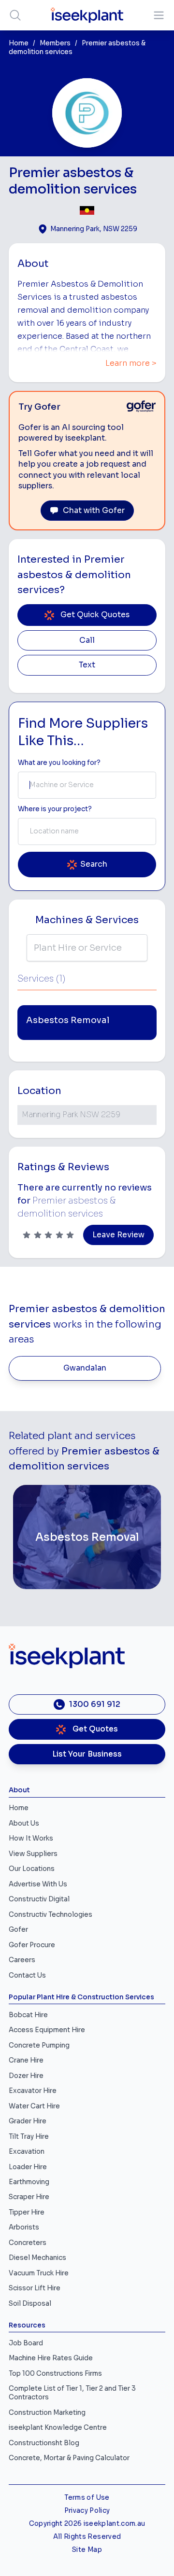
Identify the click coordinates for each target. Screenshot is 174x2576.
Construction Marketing (47, 2413)
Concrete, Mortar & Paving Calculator (69, 2458)
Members (55, 43)
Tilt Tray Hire (29, 2137)
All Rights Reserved (87, 2537)
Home (19, 43)
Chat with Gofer (94, 511)
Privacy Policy (87, 2511)
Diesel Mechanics (37, 2258)
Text (87, 665)
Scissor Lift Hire (35, 2288)
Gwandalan (85, 1368)
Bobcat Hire (28, 2015)
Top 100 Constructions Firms (55, 2374)
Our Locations (32, 1869)
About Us (24, 1823)
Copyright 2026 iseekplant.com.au (87, 2524)
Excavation (27, 2152)
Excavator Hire (33, 2091)
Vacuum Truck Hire (39, 2273)
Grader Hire (28, 2121)
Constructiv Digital (39, 1899)
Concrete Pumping (39, 2045)
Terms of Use (87, 2498)
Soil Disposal (30, 2304)
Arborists (24, 2227)
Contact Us (27, 1975)
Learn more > (131, 363)
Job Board (26, 2343)
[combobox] (87, 785)
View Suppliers (33, 1854)
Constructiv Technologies (51, 1915)
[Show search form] (15, 15)
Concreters (28, 2243)
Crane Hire (26, 2060)
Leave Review (118, 1235)
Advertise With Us (38, 1884)
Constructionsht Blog (44, 2443)
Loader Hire (28, 2167)
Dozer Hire (26, 2076)
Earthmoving (29, 2182)
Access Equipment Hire (47, 2030)
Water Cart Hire (34, 2106)
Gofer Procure (32, 1945)
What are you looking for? (59, 763)
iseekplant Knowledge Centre (58, 2428)
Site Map (87, 2550)
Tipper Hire (27, 2212)
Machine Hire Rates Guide (51, 2358)
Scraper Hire (29, 2197)
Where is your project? (55, 809)
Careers (22, 1960)
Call (87, 640)
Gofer (18, 1930)
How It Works (31, 1838)
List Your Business (87, 1754)
